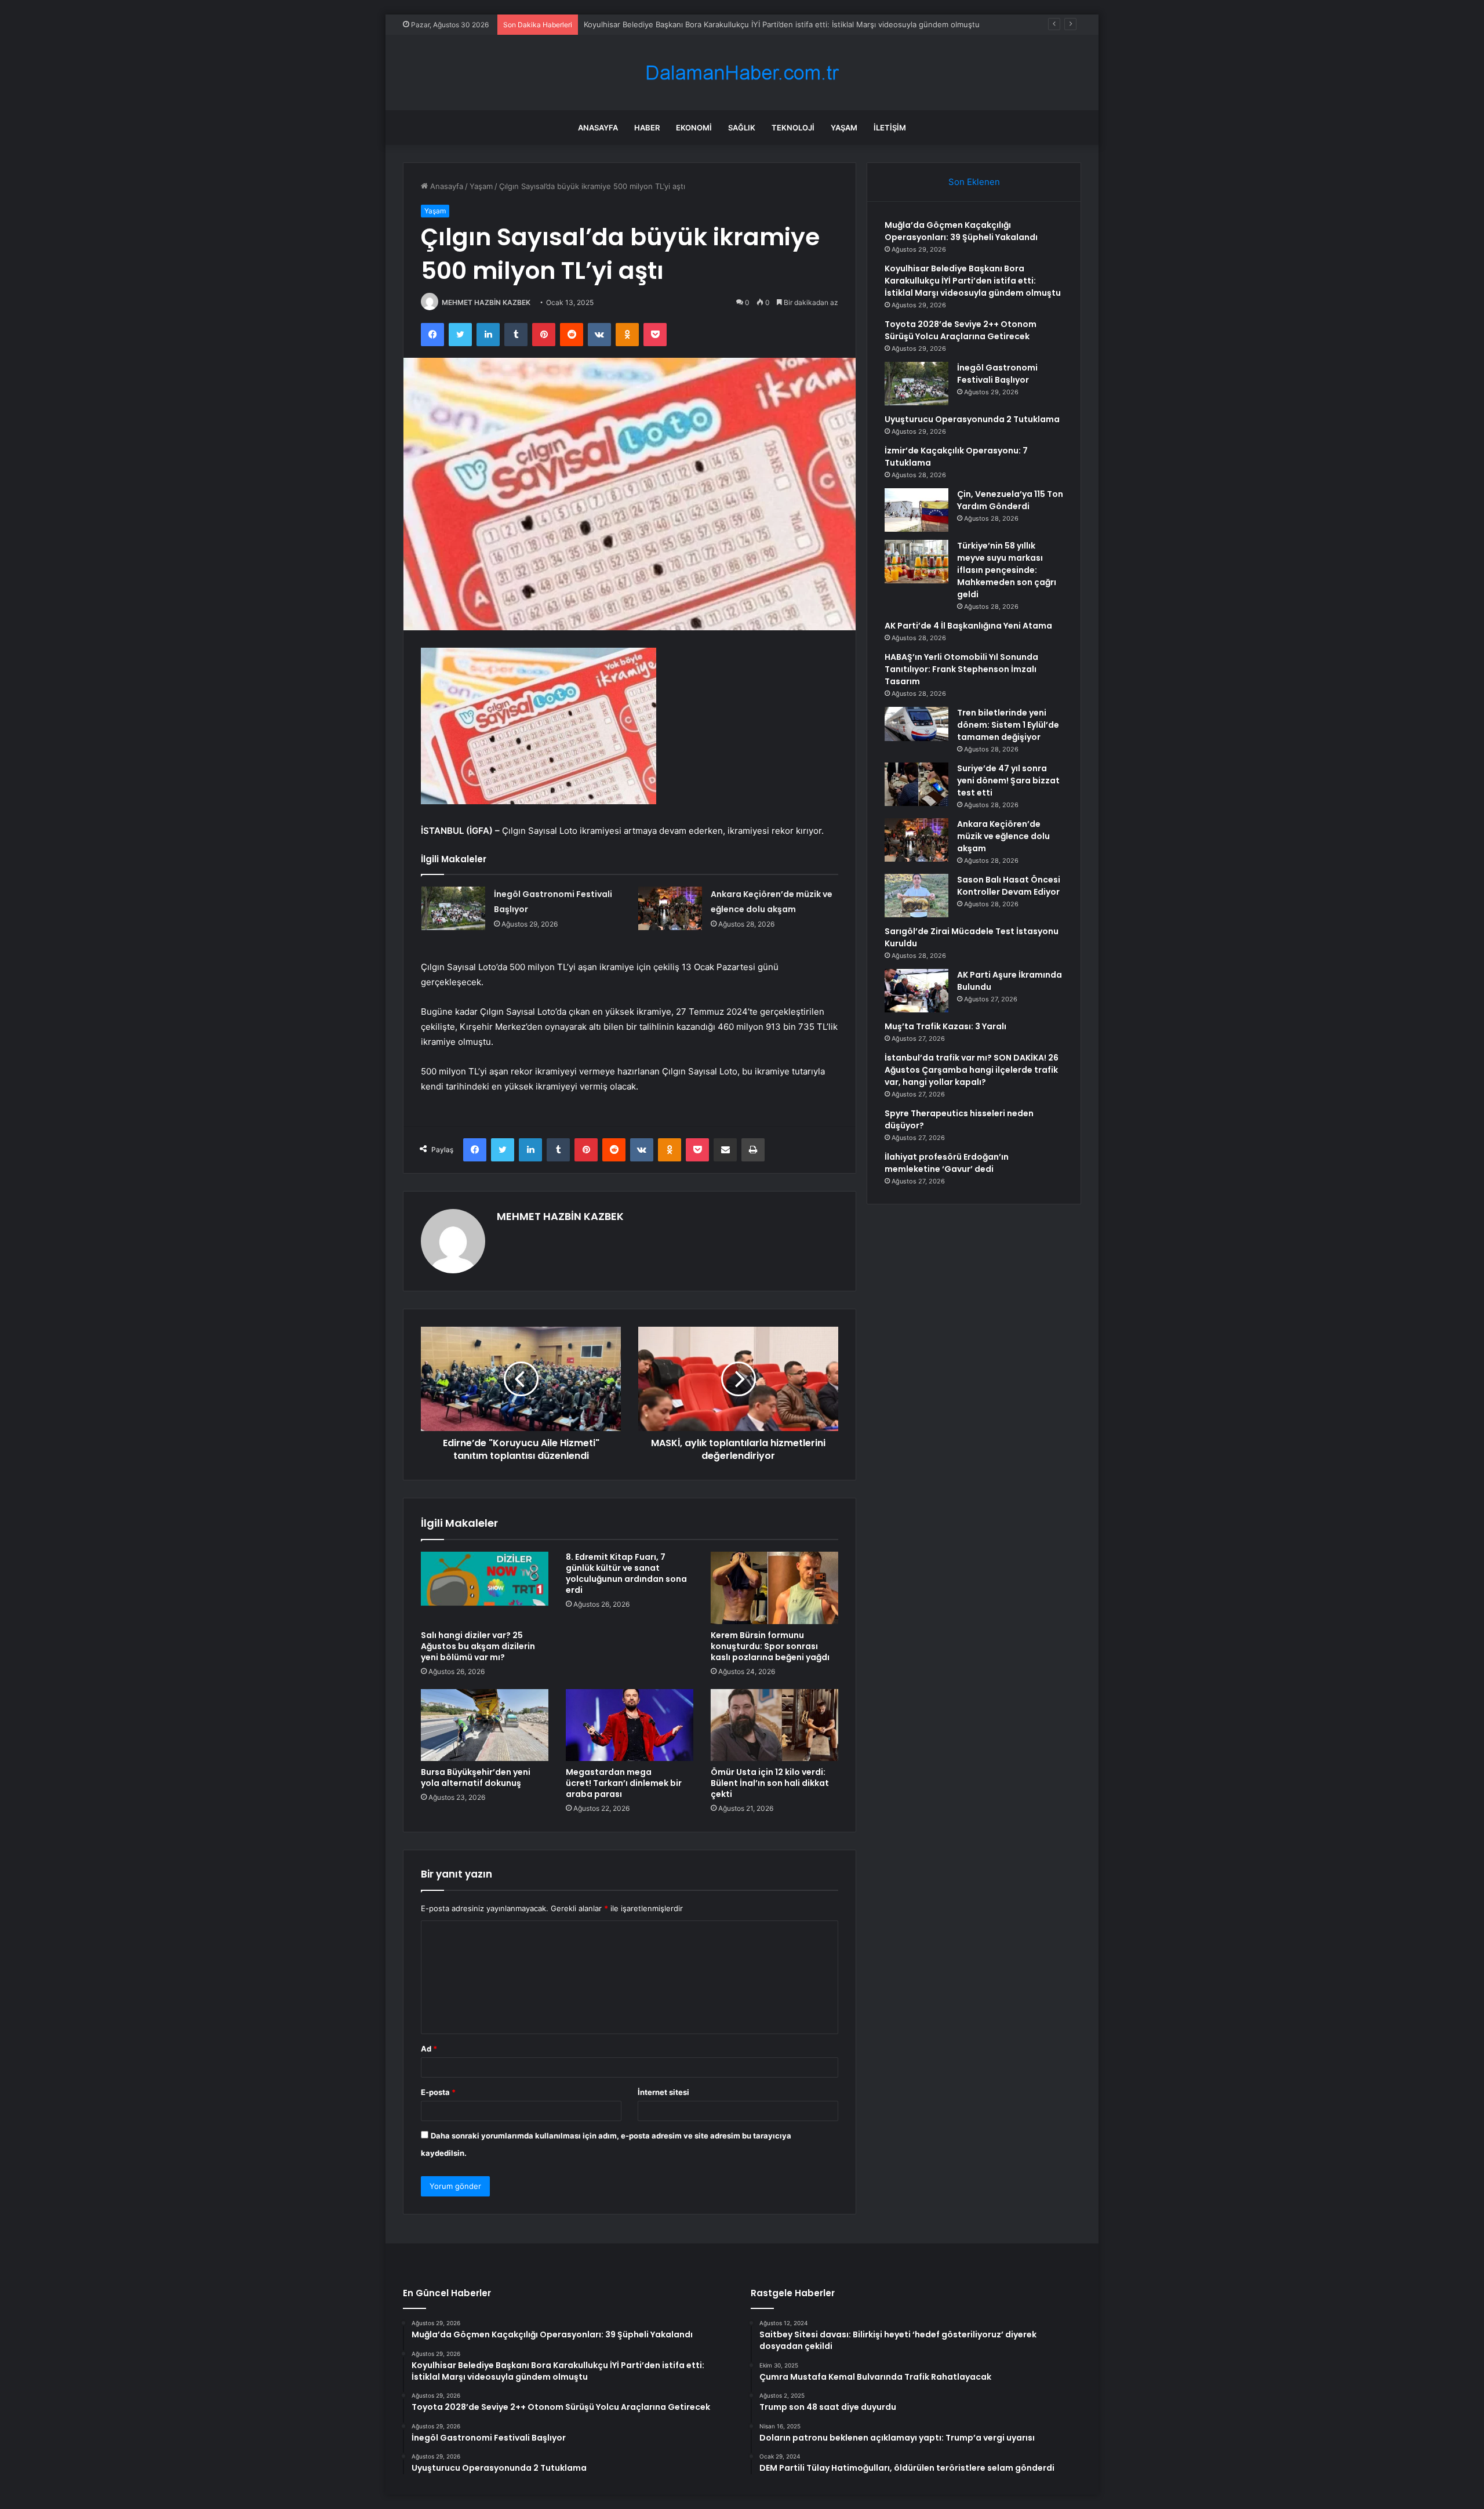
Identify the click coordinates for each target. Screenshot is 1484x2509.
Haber (647, 128)
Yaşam (844, 128)
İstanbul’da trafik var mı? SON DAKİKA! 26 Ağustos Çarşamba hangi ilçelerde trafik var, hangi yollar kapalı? (972, 1070)
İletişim (890, 128)
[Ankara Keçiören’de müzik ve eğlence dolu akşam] (670, 908)
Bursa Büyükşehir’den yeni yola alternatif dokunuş (476, 1778)
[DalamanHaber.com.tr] (742, 73)
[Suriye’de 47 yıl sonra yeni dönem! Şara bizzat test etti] (916, 784)
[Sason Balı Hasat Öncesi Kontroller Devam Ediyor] (916, 896)
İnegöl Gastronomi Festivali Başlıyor (997, 374)
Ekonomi (694, 128)
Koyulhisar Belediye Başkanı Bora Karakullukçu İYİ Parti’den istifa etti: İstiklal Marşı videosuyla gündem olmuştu (782, 24)
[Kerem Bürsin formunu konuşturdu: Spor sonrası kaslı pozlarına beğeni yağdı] (774, 1588)
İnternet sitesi (663, 2092)
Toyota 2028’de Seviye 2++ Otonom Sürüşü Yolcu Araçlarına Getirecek (961, 330)
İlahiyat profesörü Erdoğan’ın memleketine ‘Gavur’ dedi (947, 1163)
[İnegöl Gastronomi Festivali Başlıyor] (453, 908)
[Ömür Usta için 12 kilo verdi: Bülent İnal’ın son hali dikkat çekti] (774, 1725)
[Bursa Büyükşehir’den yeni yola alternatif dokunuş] (485, 1725)
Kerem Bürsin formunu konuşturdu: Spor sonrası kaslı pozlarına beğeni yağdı (770, 1646)
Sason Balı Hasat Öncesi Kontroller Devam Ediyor (1009, 886)
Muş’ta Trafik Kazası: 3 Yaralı (945, 1026)
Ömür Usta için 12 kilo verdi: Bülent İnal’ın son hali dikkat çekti (770, 1783)
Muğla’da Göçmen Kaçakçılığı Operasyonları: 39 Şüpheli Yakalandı (961, 231)
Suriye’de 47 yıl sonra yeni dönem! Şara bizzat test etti (1008, 780)
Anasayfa (598, 128)
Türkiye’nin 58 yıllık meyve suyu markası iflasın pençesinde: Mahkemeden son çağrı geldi (1007, 570)
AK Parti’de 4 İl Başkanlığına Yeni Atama (968, 626)
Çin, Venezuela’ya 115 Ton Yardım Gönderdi (1010, 500)
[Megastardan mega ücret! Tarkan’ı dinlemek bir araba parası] (630, 1725)
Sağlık (742, 128)
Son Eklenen (974, 182)
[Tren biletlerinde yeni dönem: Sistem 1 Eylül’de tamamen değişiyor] (916, 724)
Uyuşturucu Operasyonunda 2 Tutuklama (972, 419)
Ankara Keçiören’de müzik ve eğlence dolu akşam (1003, 836)
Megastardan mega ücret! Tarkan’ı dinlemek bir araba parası (624, 1783)
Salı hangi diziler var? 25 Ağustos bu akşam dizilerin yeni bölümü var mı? (478, 1646)
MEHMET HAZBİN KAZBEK (486, 302)
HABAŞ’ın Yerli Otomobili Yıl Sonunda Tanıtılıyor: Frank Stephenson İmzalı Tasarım (961, 669)
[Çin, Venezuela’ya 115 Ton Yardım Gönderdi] (916, 510)
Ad (429, 2049)
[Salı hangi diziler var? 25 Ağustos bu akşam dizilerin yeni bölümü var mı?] (485, 1588)
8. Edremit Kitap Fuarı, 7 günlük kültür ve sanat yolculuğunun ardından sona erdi (626, 1573)
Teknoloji (793, 128)
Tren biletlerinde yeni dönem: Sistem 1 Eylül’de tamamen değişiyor (1008, 725)
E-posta (438, 2092)
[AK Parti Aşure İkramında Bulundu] (916, 991)
